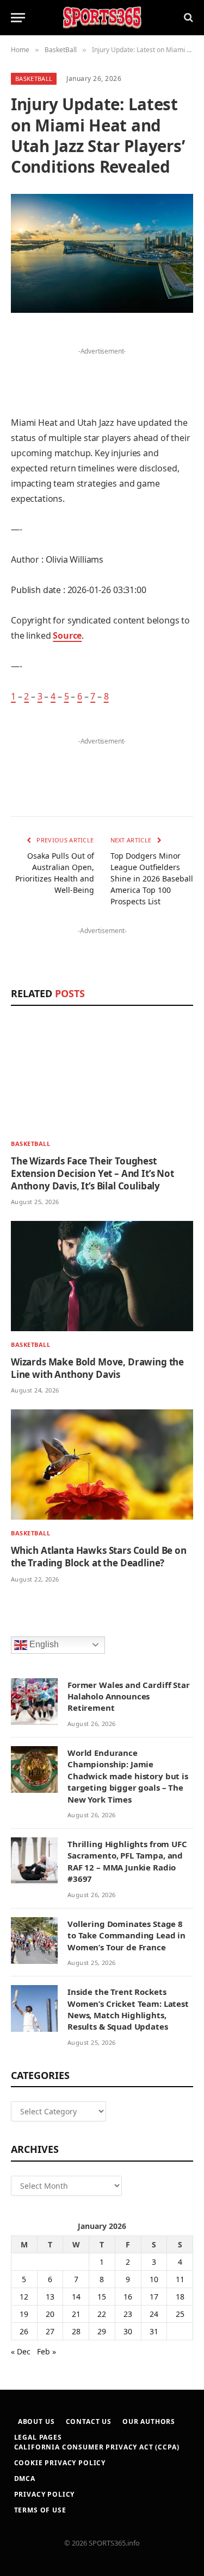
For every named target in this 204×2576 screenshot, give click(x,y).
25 (180, 2314)
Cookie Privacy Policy (60, 2463)
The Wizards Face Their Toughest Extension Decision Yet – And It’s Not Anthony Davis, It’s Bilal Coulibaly (92, 1173)
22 (102, 2314)
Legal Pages (38, 2437)
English (43, 1644)
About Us (36, 2421)
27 (50, 2331)
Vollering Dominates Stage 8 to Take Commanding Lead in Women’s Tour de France (126, 1935)
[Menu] (18, 18)
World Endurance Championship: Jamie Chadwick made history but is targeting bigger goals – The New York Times (128, 1776)
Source (67, 635)
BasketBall (34, 78)
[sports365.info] (102, 18)
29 (102, 2331)
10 (154, 2279)
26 (24, 2331)
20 (50, 2314)
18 (180, 2297)
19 (24, 2314)
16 (128, 2297)
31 (154, 2331)
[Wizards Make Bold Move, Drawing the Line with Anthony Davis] (102, 1276)
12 (24, 2297)
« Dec (21, 2351)
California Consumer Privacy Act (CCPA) (97, 2447)
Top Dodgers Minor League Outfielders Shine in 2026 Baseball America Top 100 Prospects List (152, 878)
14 (76, 2297)
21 (76, 2314)
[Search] (187, 18)
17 (154, 2297)
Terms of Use (40, 2510)
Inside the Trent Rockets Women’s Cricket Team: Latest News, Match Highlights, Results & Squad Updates (128, 2009)
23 (128, 2314)
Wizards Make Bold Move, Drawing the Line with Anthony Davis (97, 1368)
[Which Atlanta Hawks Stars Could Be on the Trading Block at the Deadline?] (102, 1465)
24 (154, 2314)
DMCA (25, 2479)
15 (102, 2297)
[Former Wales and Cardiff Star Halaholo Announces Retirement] (34, 1702)
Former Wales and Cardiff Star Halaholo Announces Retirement (129, 1696)
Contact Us (89, 2421)
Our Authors (149, 2421)
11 (180, 2279)
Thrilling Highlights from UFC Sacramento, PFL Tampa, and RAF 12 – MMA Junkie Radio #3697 (127, 1861)
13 (50, 2297)
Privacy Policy (45, 2494)
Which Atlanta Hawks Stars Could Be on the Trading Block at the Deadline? (99, 1557)
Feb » (47, 2351)
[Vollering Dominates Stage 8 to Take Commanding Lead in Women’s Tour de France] (34, 1941)
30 (128, 2331)
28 (76, 2331)
